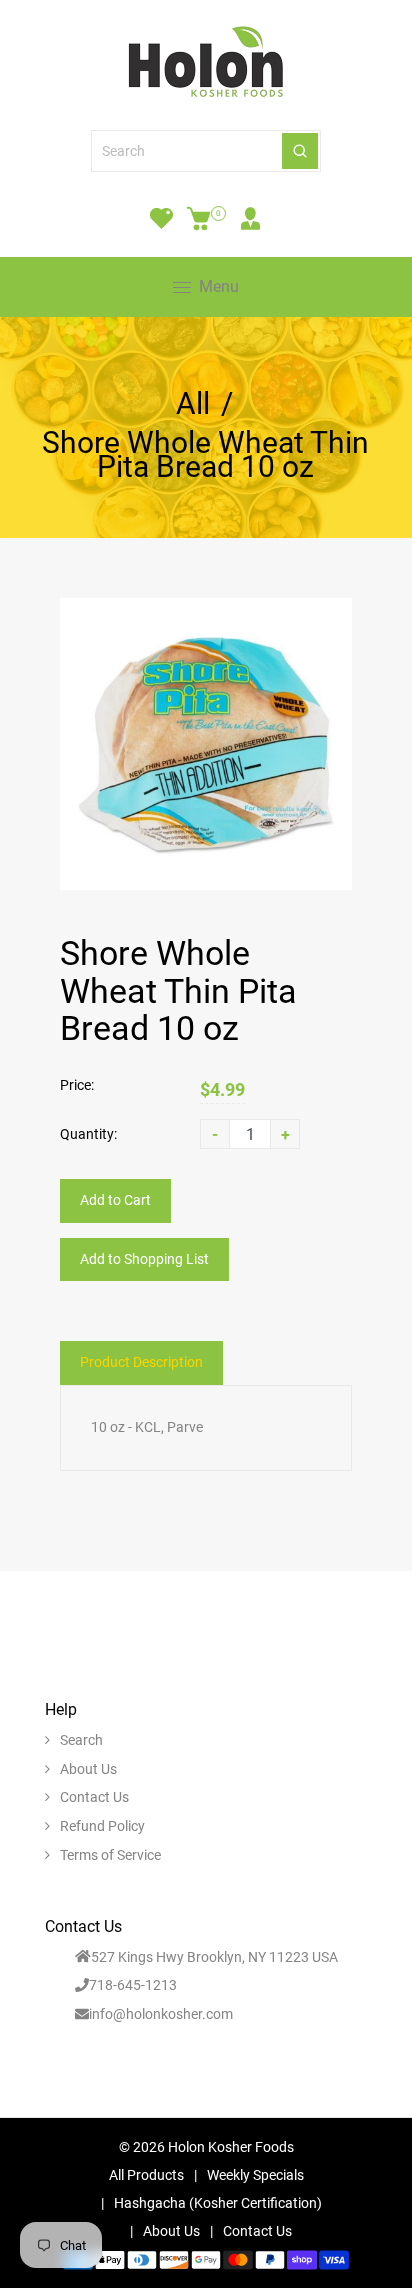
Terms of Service (110, 1855)
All (193, 404)
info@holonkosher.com (161, 2014)
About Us (88, 1769)
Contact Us (94, 1797)
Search (81, 1740)
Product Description (141, 1362)
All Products (146, 2175)
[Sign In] (250, 218)
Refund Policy (102, 1826)
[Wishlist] (161, 218)
